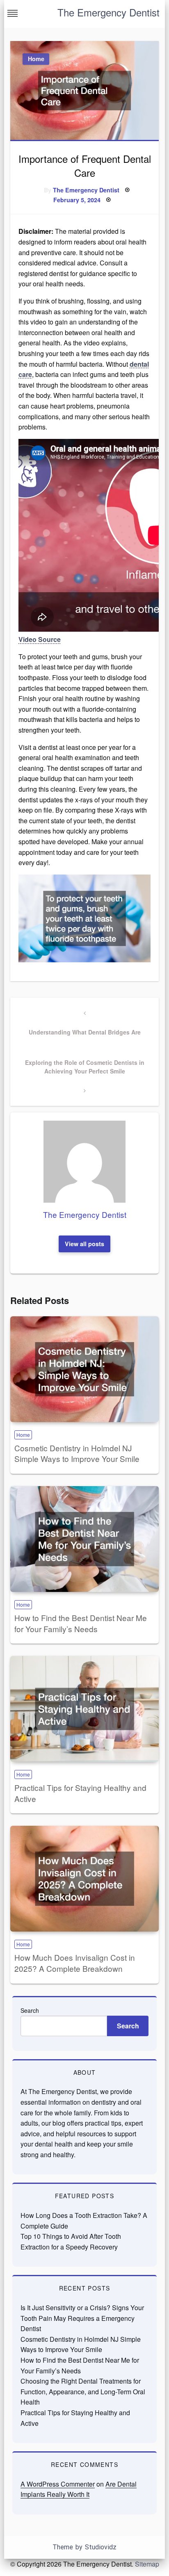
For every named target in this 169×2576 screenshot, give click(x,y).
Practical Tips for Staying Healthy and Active (80, 1793)
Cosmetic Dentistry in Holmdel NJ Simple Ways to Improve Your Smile (77, 1453)
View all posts (84, 1244)
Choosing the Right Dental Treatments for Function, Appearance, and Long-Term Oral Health (83, 2391)
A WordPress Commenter (58, 2484)
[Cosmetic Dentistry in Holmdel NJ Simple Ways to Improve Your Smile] (84, 1369)
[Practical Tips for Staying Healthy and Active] (84, 1709)
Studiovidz (101, 2547)
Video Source (40, 639)
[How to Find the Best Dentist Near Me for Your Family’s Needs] (84, 1539)
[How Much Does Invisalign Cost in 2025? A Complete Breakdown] (84, 1879)
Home (36, 59)
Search (30, 2010)
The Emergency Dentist (108, 12)
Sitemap (147, 2564)
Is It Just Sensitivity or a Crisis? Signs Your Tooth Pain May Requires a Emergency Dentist (82, 2318)
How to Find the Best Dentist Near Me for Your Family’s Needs (81, 1623)
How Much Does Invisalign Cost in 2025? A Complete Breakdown (75, 1963)
